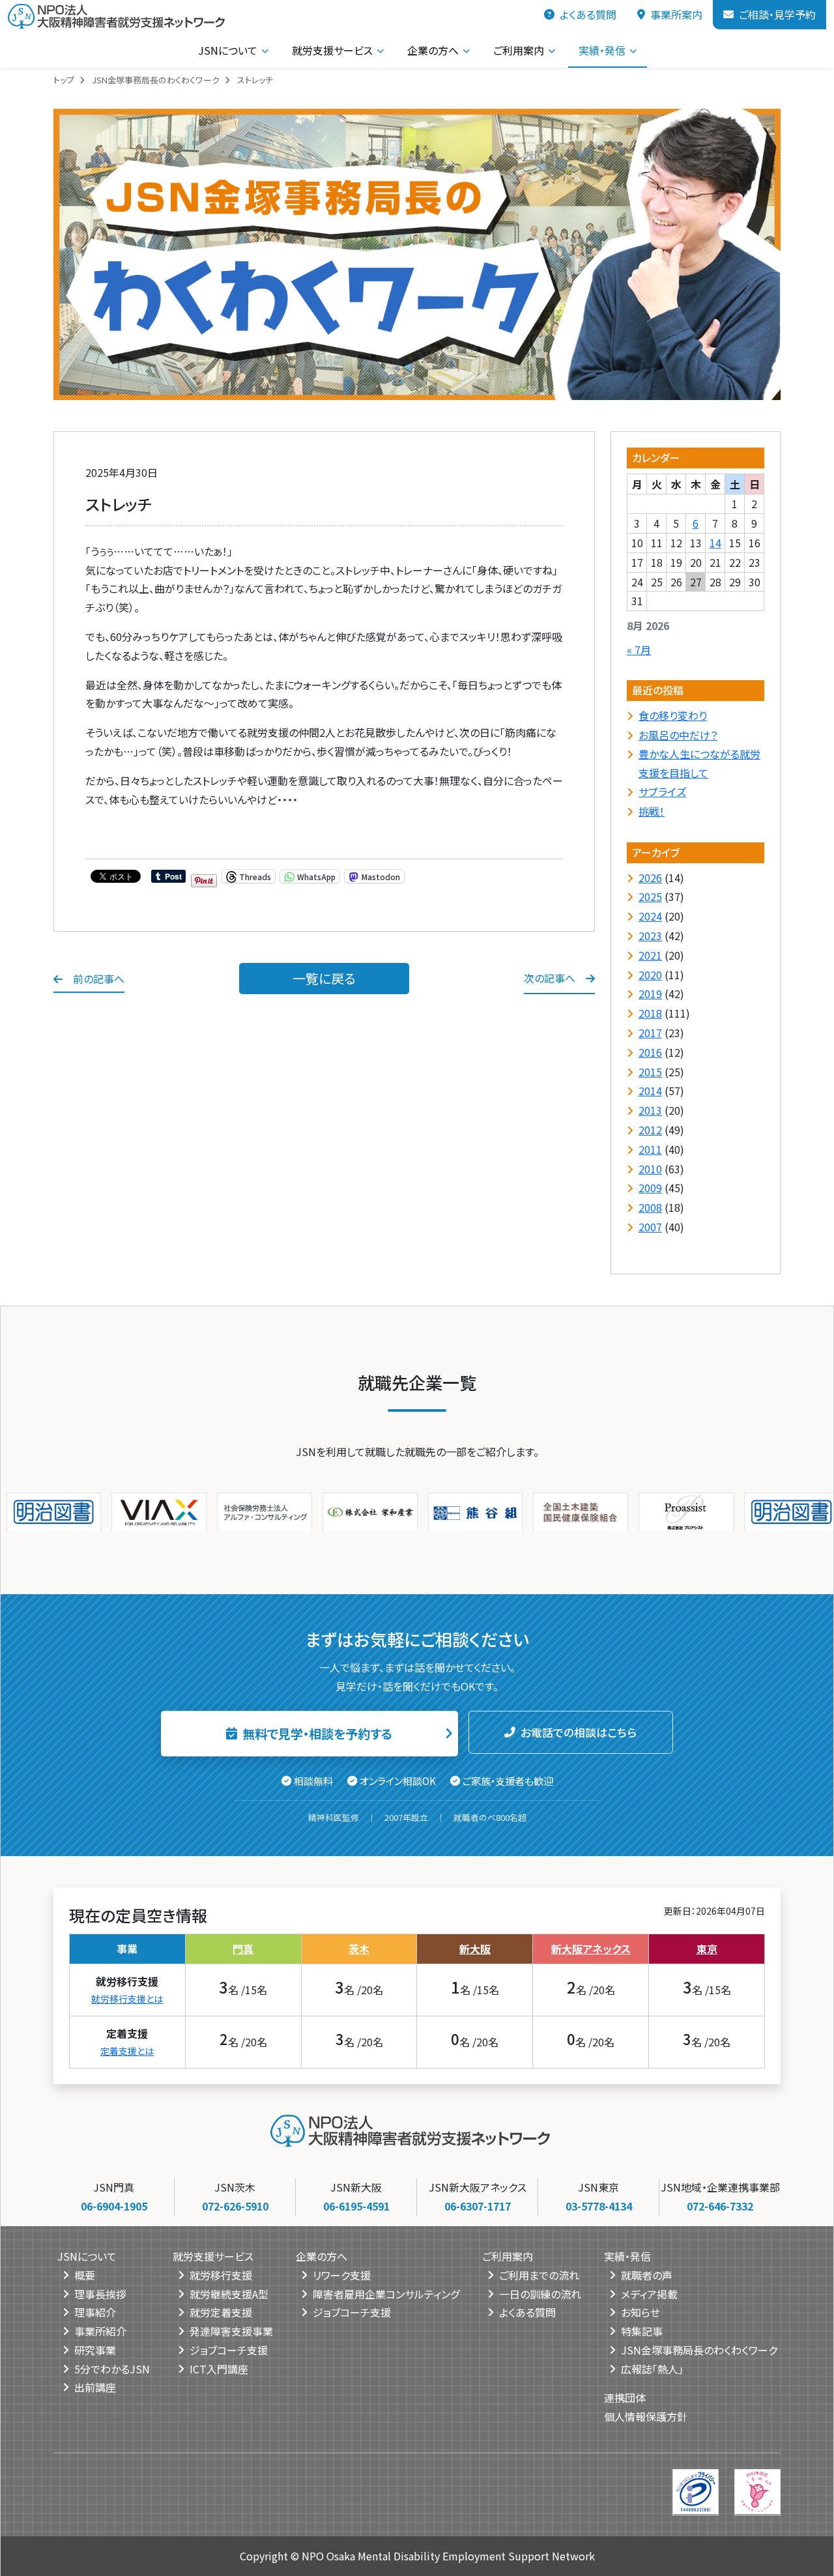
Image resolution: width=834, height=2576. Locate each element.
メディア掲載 (649, 2293)
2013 (650, 1110)
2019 (650, 994)
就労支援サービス (332, 50)
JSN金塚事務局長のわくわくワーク (156, 80)
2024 (650, 916)
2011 (650, 1149)
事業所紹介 (100, 2330)
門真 (243, 1948)
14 (715, 543)
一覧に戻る (324, 978)
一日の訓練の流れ (540, 2293)
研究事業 (95, 2349)
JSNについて (228, 50)
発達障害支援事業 (231, 2330)
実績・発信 (602, 50)
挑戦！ (652, 811)
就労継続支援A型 (229, 2293)
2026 (650, 878)
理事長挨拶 (100, 2293)
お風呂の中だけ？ (678, 735)
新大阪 (475, 1948)
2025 (650, 896)
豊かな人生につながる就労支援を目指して (699, 763)
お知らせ (640, 2312)
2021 (650, 955)
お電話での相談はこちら (579, 1732)
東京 (707, 1948)
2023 (650, 936)
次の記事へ (550, 978)
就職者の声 (647, 2274)
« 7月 (639, 650)
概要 (85, 2274)
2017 (650, 1033)
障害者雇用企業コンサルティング (386, 2293)
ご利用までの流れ (539, 2274)
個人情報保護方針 (646, 2416)
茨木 (359, 1948)
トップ (64, 80)
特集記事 (642, 2330)
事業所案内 (676, 14)
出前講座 (95, 2387)
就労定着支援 (221, 2312)
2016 (650, 1052)
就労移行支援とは (127, 1998)
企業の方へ (433, 50)
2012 (650, 1130)
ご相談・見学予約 (777, 14)
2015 (650, 1072)
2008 (650, 1207)
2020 (650, 975)
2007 (650, 1227)
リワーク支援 (342, 2274)
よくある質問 (588, 14)
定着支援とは (127, 2050)
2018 (650, 1013)
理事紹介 (95, 2312)
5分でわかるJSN (112, 2368)
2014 (650, 1091)
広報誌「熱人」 (652, 2368)
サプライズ (662, 792)
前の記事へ (99, 979)
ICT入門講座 (219, 2368)
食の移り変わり (673, 715)
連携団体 (625, 2397)
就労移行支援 (221, 2274)
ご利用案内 (519, 50)
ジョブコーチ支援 (229, 2349)
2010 (650, 1169)
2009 (650, 1188)
